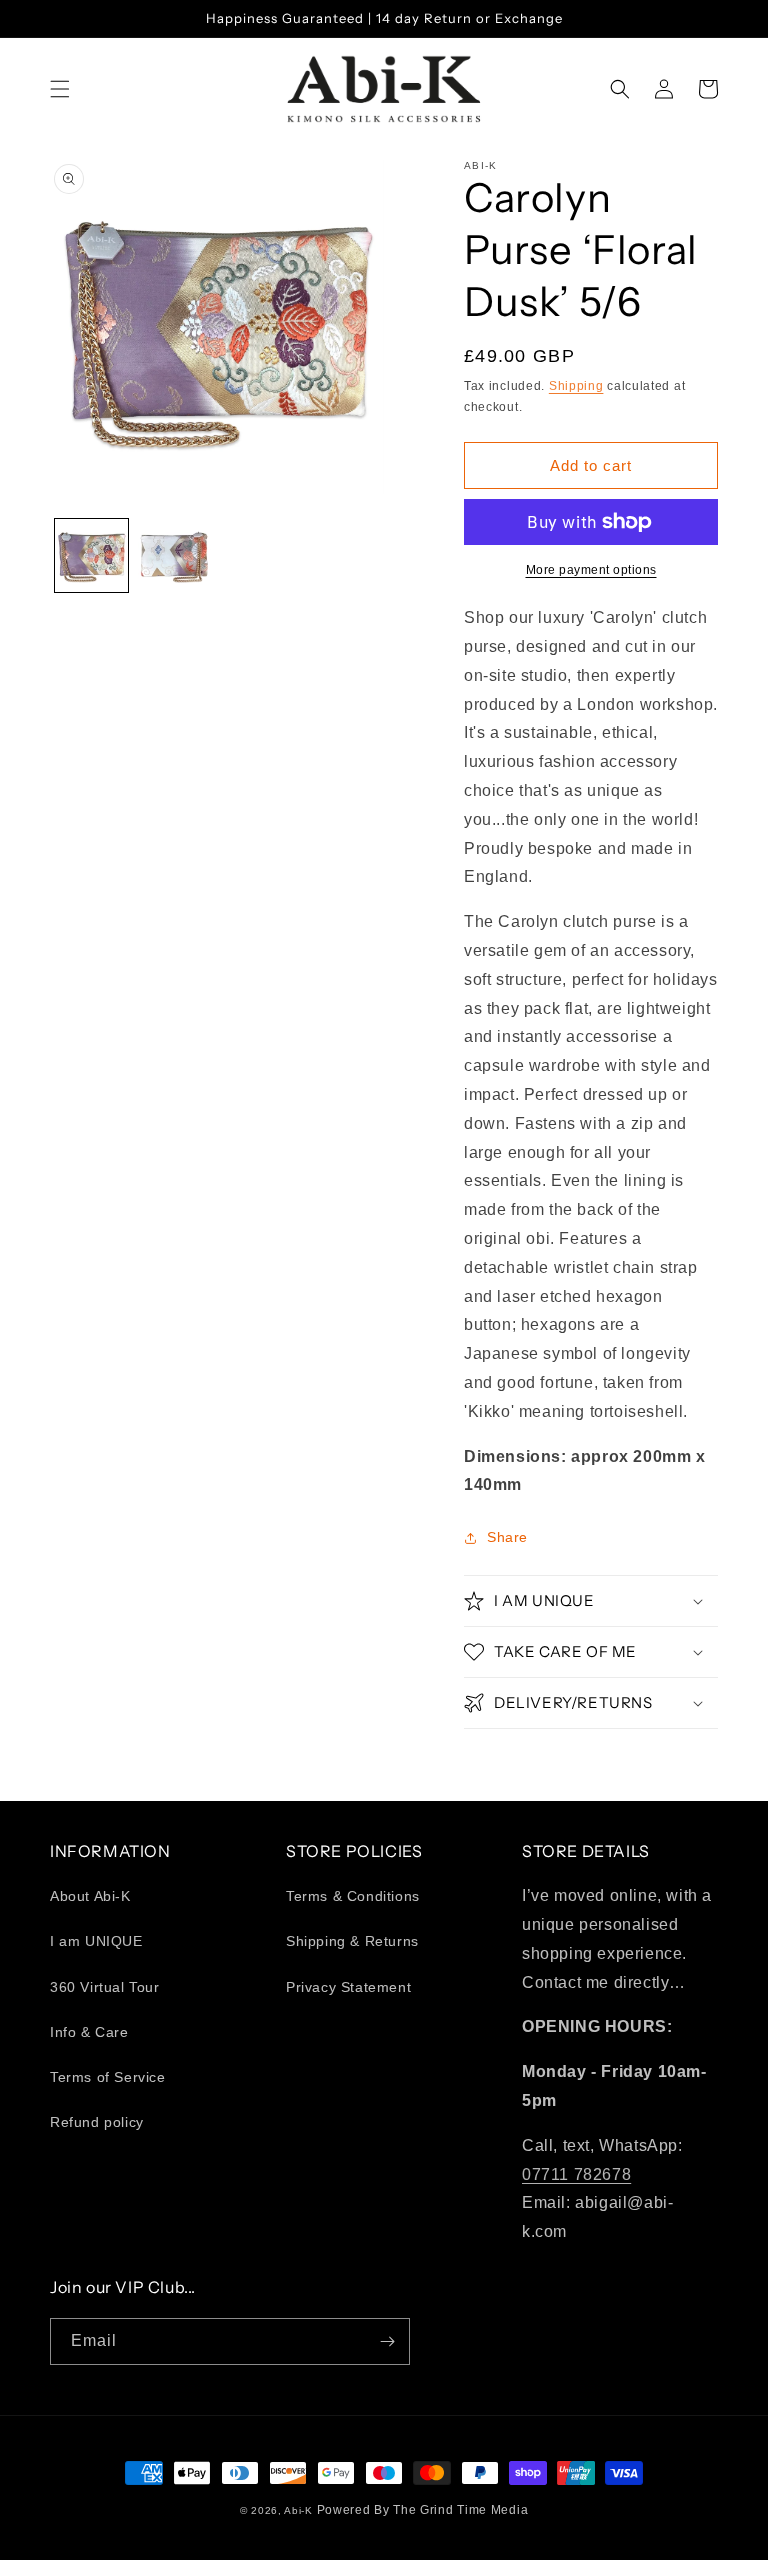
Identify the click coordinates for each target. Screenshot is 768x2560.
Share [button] (507, 1537)
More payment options (591, 570)
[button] (60, 89)
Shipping (576, 386)
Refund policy (97, 2122)
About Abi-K (90, 1896)
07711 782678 (576, 2174)
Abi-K (298, 2510)
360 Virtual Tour (105, 1987)
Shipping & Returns (352, 1941)
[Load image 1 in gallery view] (91, 555)
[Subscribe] (387, 2341)
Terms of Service (108, 2077)
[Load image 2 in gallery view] (174, 555)
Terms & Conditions (353, 1896)
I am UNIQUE (96, 1941)
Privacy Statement (348, 1987)
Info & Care (89, 2032)
